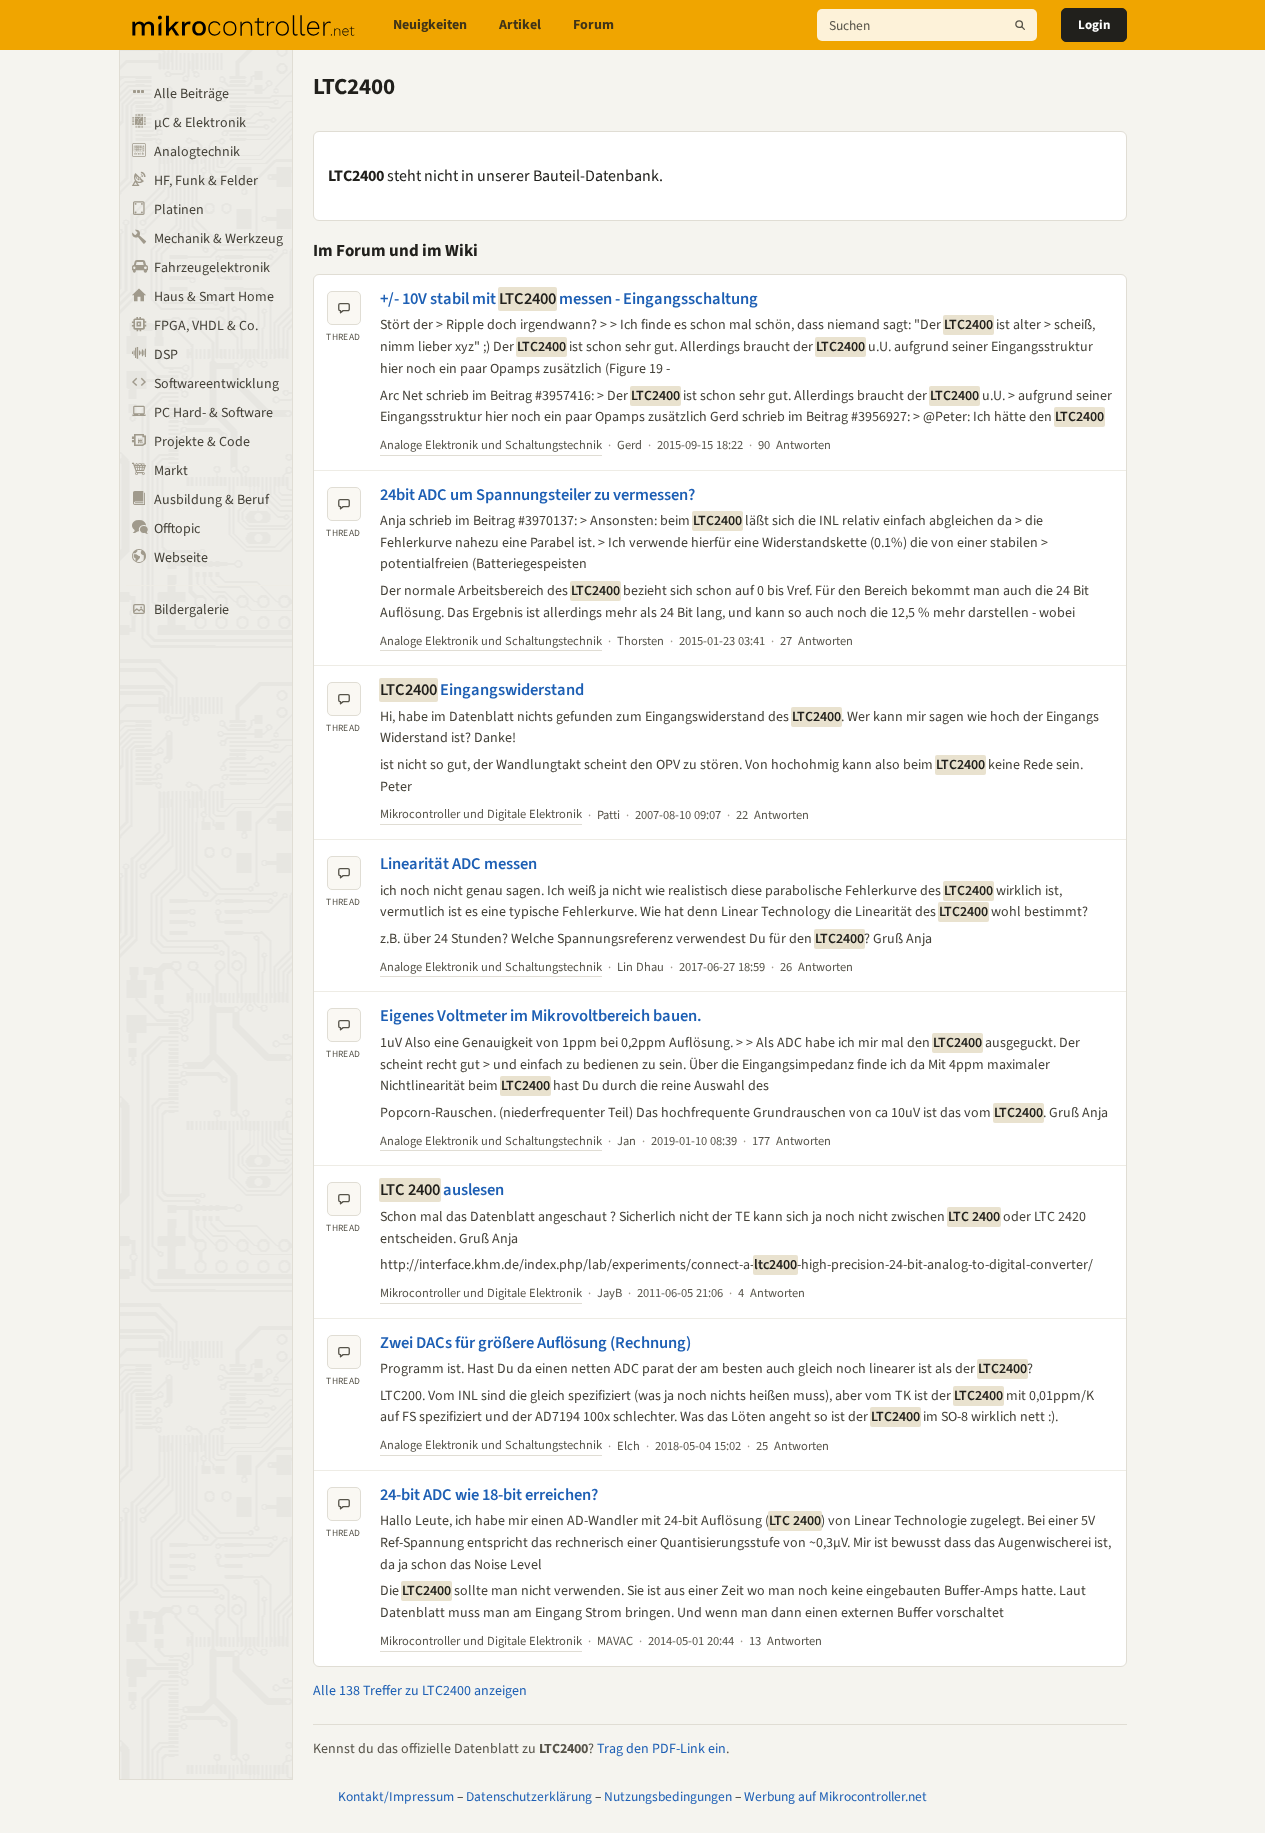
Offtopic (177, 529)
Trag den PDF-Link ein (661, 1749)
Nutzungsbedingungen (668, 1796)
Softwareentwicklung (216, 384)
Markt (171, 471)
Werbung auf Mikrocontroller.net (835, 1796)
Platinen (179, 210)
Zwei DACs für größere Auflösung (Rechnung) (535, 1343)
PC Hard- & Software (213, 413)
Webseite (181, 558)
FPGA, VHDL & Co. (206, 326)
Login (1094, 25)
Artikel (520, 25)
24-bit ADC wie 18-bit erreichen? (489, 1495)
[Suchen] (1020, 25)
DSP (166, 355)
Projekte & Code (202, 442)
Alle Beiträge (191, 94)
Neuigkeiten (430, 25)
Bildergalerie (191, 610)
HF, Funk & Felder (206, 181)
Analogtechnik (197, 152)
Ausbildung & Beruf (211, 500)
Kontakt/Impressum (396, 1796)
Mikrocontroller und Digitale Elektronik (481, 814)
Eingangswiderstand (482, 690)
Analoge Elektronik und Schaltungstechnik (491, 445)
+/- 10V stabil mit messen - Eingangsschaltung (569, 299)
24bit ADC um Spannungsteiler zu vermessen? (537, 495)
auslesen (442, 1190)
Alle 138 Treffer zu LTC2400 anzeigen (420, 1691)
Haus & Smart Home (214, 297)
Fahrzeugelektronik (212, 268)
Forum (593, 25)
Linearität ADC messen (458, 864)
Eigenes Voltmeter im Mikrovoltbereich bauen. (541, 1016)
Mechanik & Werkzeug (218, 239)
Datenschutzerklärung (529, 1796)
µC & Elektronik (200, 123)
